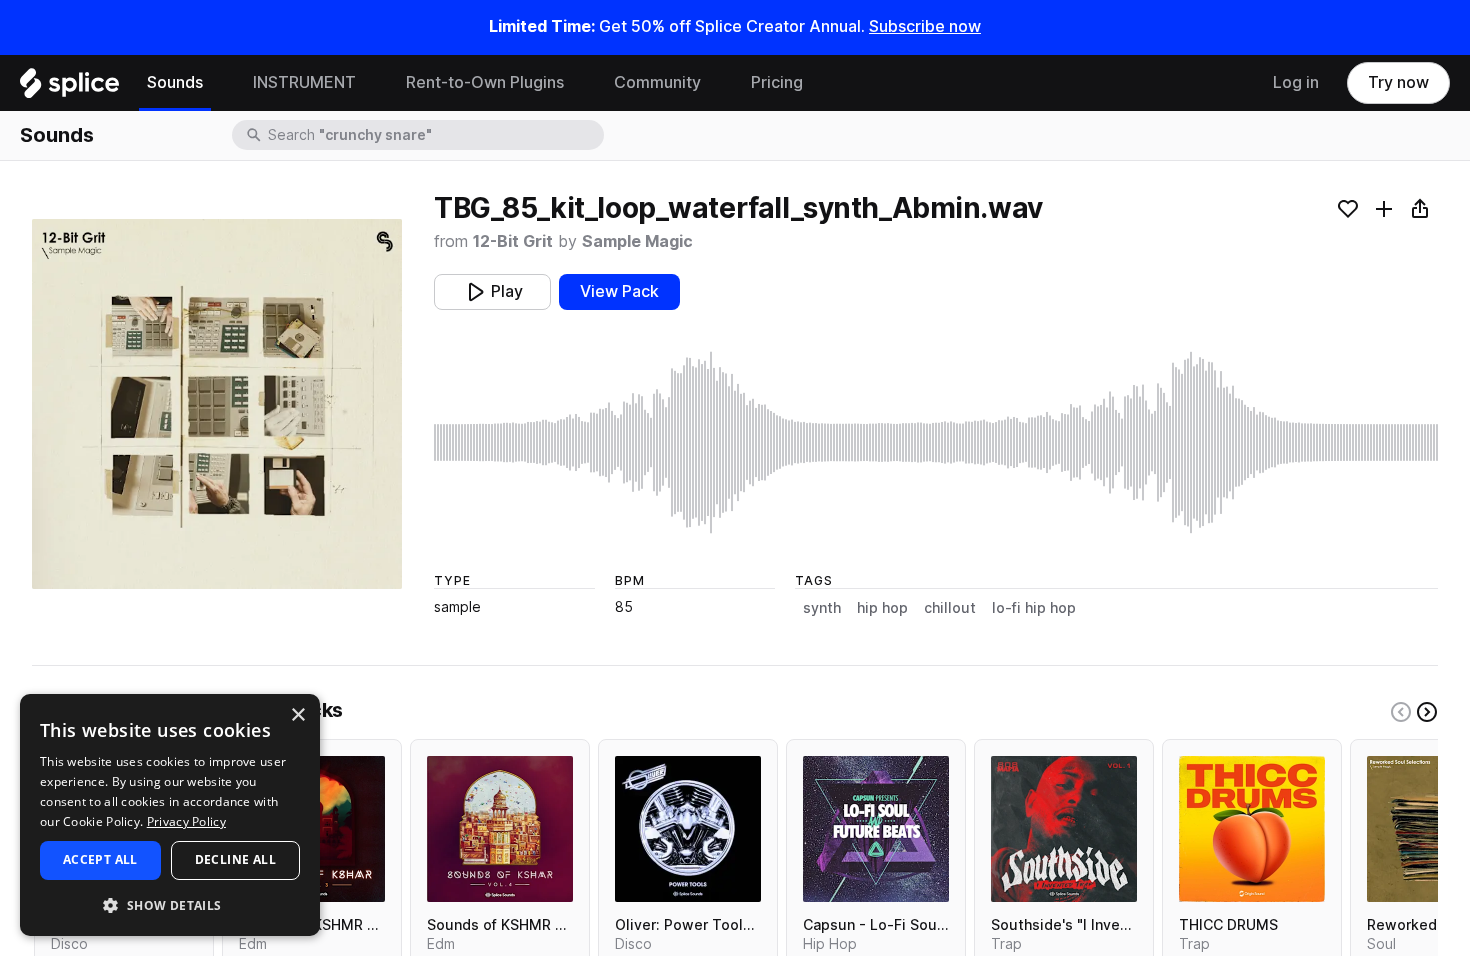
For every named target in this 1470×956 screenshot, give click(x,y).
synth (822, 608)
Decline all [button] (235, 859)
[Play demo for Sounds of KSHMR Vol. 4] (500, 829)
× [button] (297, 715)
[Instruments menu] (371, 83)
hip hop (882, 608)
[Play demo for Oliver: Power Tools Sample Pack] (688, 829)
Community (657, 82)
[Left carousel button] (1401, 712)
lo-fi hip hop (1034, 608)
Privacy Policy (186, 821)
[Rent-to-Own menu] (579, 83)
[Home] (69, 88)
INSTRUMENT (304, 82)
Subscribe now (925, 26)
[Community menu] (716, 83)
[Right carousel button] (1427, 712)
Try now (1398, 82)
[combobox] (434, 135)
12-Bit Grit (513, 241)
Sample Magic (637, 241)
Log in (1296, 82)
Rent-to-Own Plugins (485, 82)
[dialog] (170, 815)
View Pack (619, 291)
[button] (170, 904)
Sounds (175, 82)
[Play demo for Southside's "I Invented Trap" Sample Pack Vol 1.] (1064, 829)
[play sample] (936, 442)
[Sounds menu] (218, 83)
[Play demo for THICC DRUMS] (1252, 829)
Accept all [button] (100, 859)
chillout (950, 608)
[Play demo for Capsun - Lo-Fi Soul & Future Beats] (876, 829)
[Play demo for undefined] (217, 404)
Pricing (777, 82)
